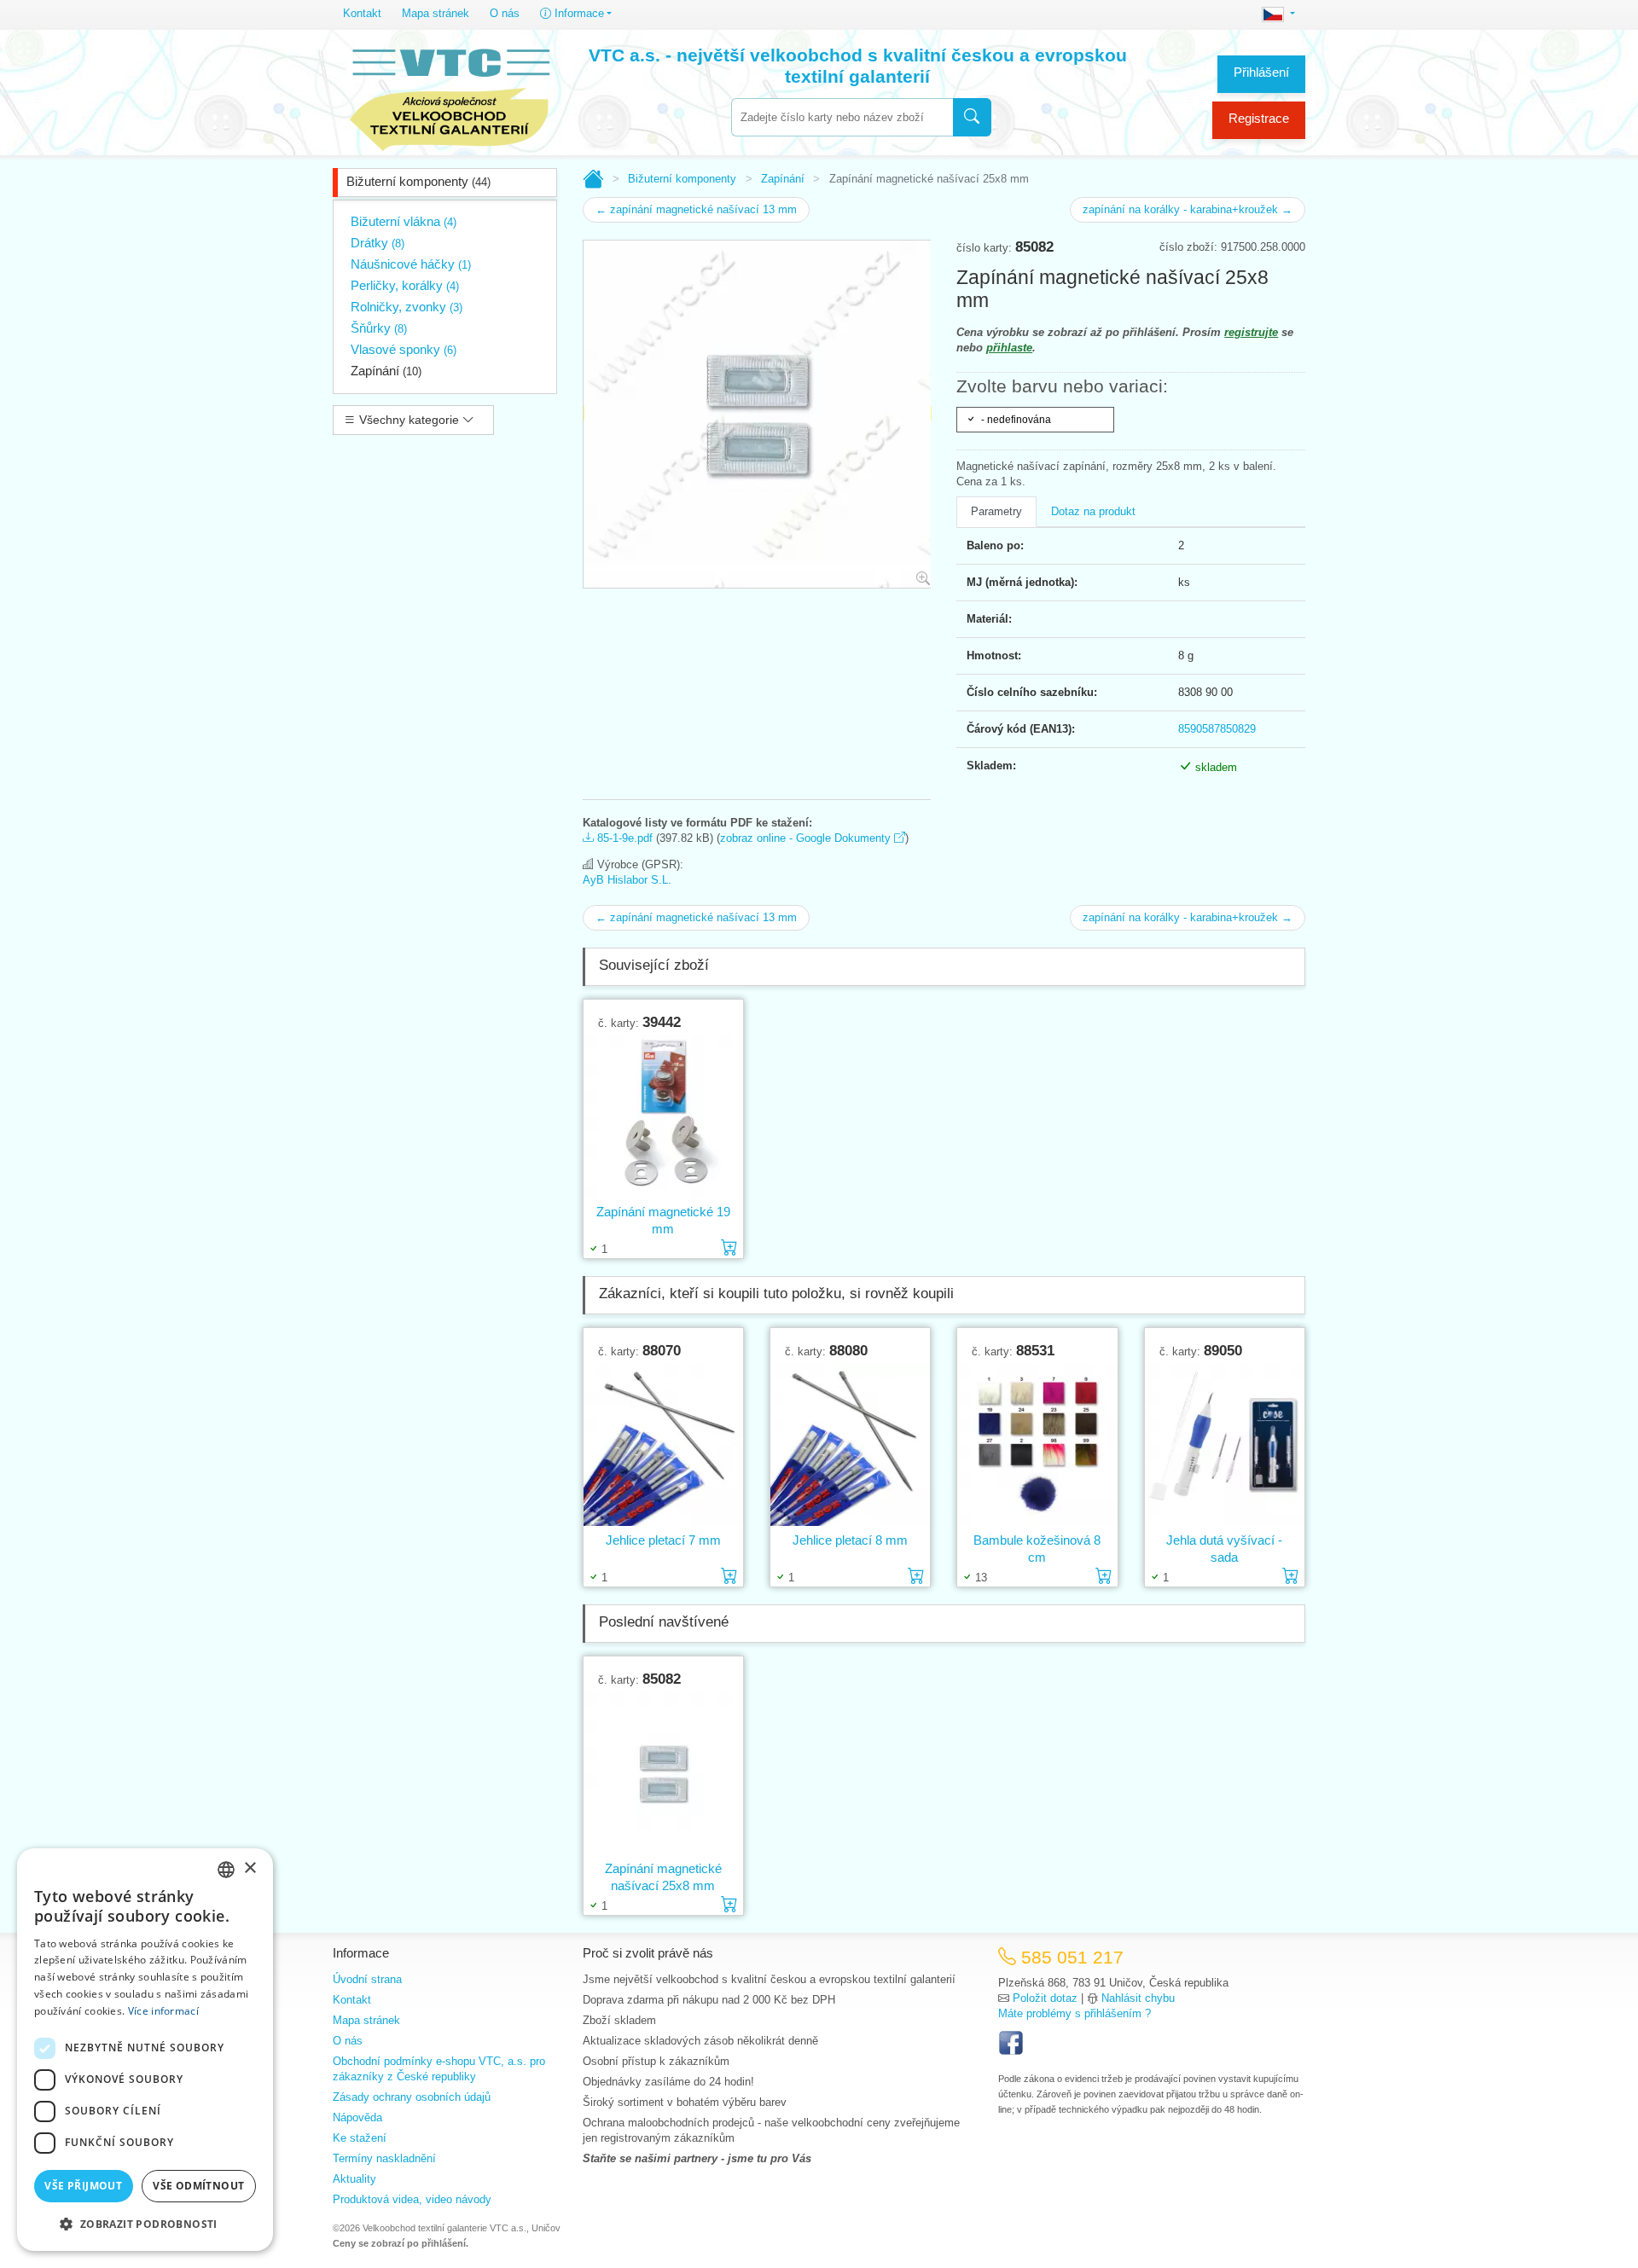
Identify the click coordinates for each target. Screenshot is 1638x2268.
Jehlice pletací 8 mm (850, 1540)
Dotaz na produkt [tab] (1093, 511)
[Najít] (972, 117)
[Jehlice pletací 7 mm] (663, 1445)
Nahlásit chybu (1138, 1998)
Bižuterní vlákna (404, 221)
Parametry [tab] (996, 511)
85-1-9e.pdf (623, 838)
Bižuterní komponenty (418, 181)
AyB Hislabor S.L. (627, 880)
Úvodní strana (367, 1979)
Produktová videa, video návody (412, 2199)
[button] (145, 2224)
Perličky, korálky (405, 285)
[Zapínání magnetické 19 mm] (663, 1117)
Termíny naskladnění (384, 2158)
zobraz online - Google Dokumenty (807, 838)
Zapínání (386, 371)
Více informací (163, 2011)
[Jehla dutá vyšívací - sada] (1225, 1445)
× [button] (250, 1868)
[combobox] (842, 117)
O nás (505, 13)
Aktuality (354, 2179)
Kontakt (362, 13)
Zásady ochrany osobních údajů (412, 2097)
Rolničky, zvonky (407, 307)
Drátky (378, 243)
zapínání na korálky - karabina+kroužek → (1188, 209)
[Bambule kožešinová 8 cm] (1037, 1445)
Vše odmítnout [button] (198, 2186)
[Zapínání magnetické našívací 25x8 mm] (663, 1774)
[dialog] (145, 2050)
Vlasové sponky (404, 349)
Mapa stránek (436, 13)
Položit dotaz (1045, 1998)
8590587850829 (1217, 729)
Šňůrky (379, 328)
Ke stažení (360, 2138)
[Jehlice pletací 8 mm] (850, 1445)
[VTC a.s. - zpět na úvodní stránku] (450, 96)
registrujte (1251, 332)
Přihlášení (1261, 72)
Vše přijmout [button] (83, 2186)
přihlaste (1009, 348)
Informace (578, 13)
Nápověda (357, 2117)
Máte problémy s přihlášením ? (1075, 2013)
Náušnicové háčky (411, 264)
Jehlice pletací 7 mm (663, 1540)
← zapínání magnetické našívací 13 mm (696, 209)
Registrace (1259, 118)
